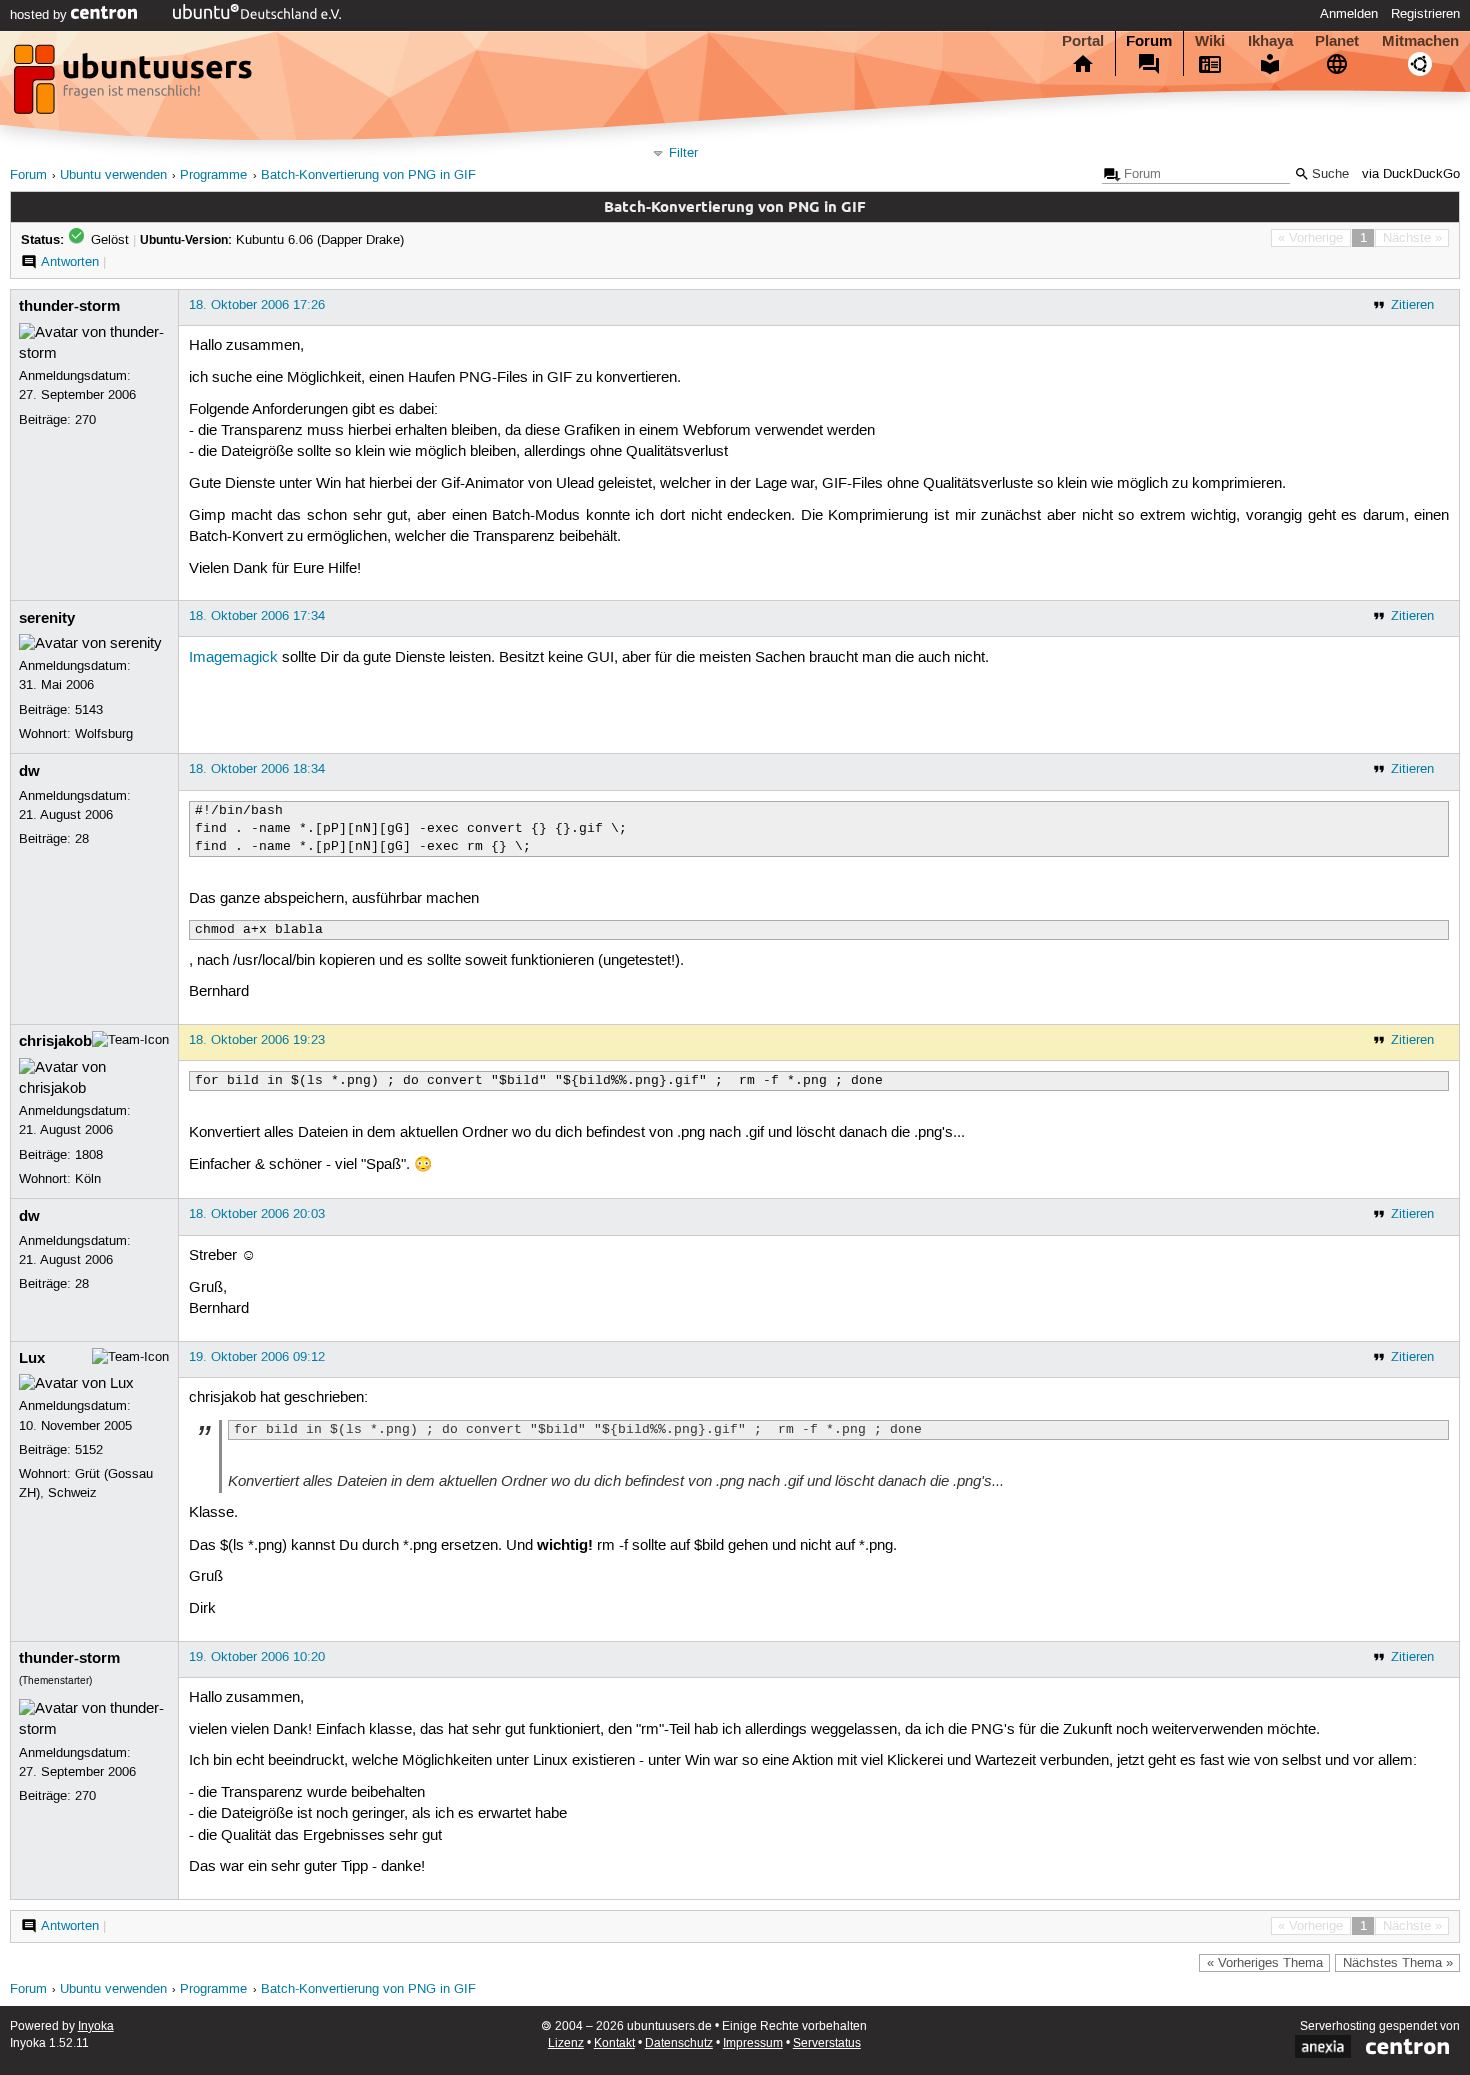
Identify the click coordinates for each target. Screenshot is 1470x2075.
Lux (32, 1358)
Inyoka (96, 2026)
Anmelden (1349, 14)
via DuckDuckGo (1411, 174)
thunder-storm (69, 306)
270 (85, 420)
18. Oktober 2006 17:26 (257, 305)
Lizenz (566, 2043)
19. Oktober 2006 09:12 (257, 1357)
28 (82, 839)
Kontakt (614, 2043)
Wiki (1210, 41)
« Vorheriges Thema (1265, 1963)
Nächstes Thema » (1398, 1963)
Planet (1337, 41)
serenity (47, 618)
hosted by (40, 15)
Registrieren (1425, 14)
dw (29, 771)
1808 (89, 1155)
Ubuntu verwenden (113, 175)
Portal (1083, 41)
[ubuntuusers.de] (135, 85)
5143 (89, 710)
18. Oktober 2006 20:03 (257, 1214)
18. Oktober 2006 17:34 (257, 616)
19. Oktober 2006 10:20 (257, 1657)
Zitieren (1412, 305)
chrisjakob (55, 1041)
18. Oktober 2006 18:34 (257, 769)
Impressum (753, 2043)
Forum (1149, 41)
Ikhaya (1270, 41)
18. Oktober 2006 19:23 (257, 1040)
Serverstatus (827, 2043)
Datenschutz (679, 2043)
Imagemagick (233, 658)
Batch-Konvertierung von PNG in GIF (368, 175)
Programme (213, 175)
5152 (89, 1450)
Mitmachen (1420, 41)
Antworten (70, 262)
